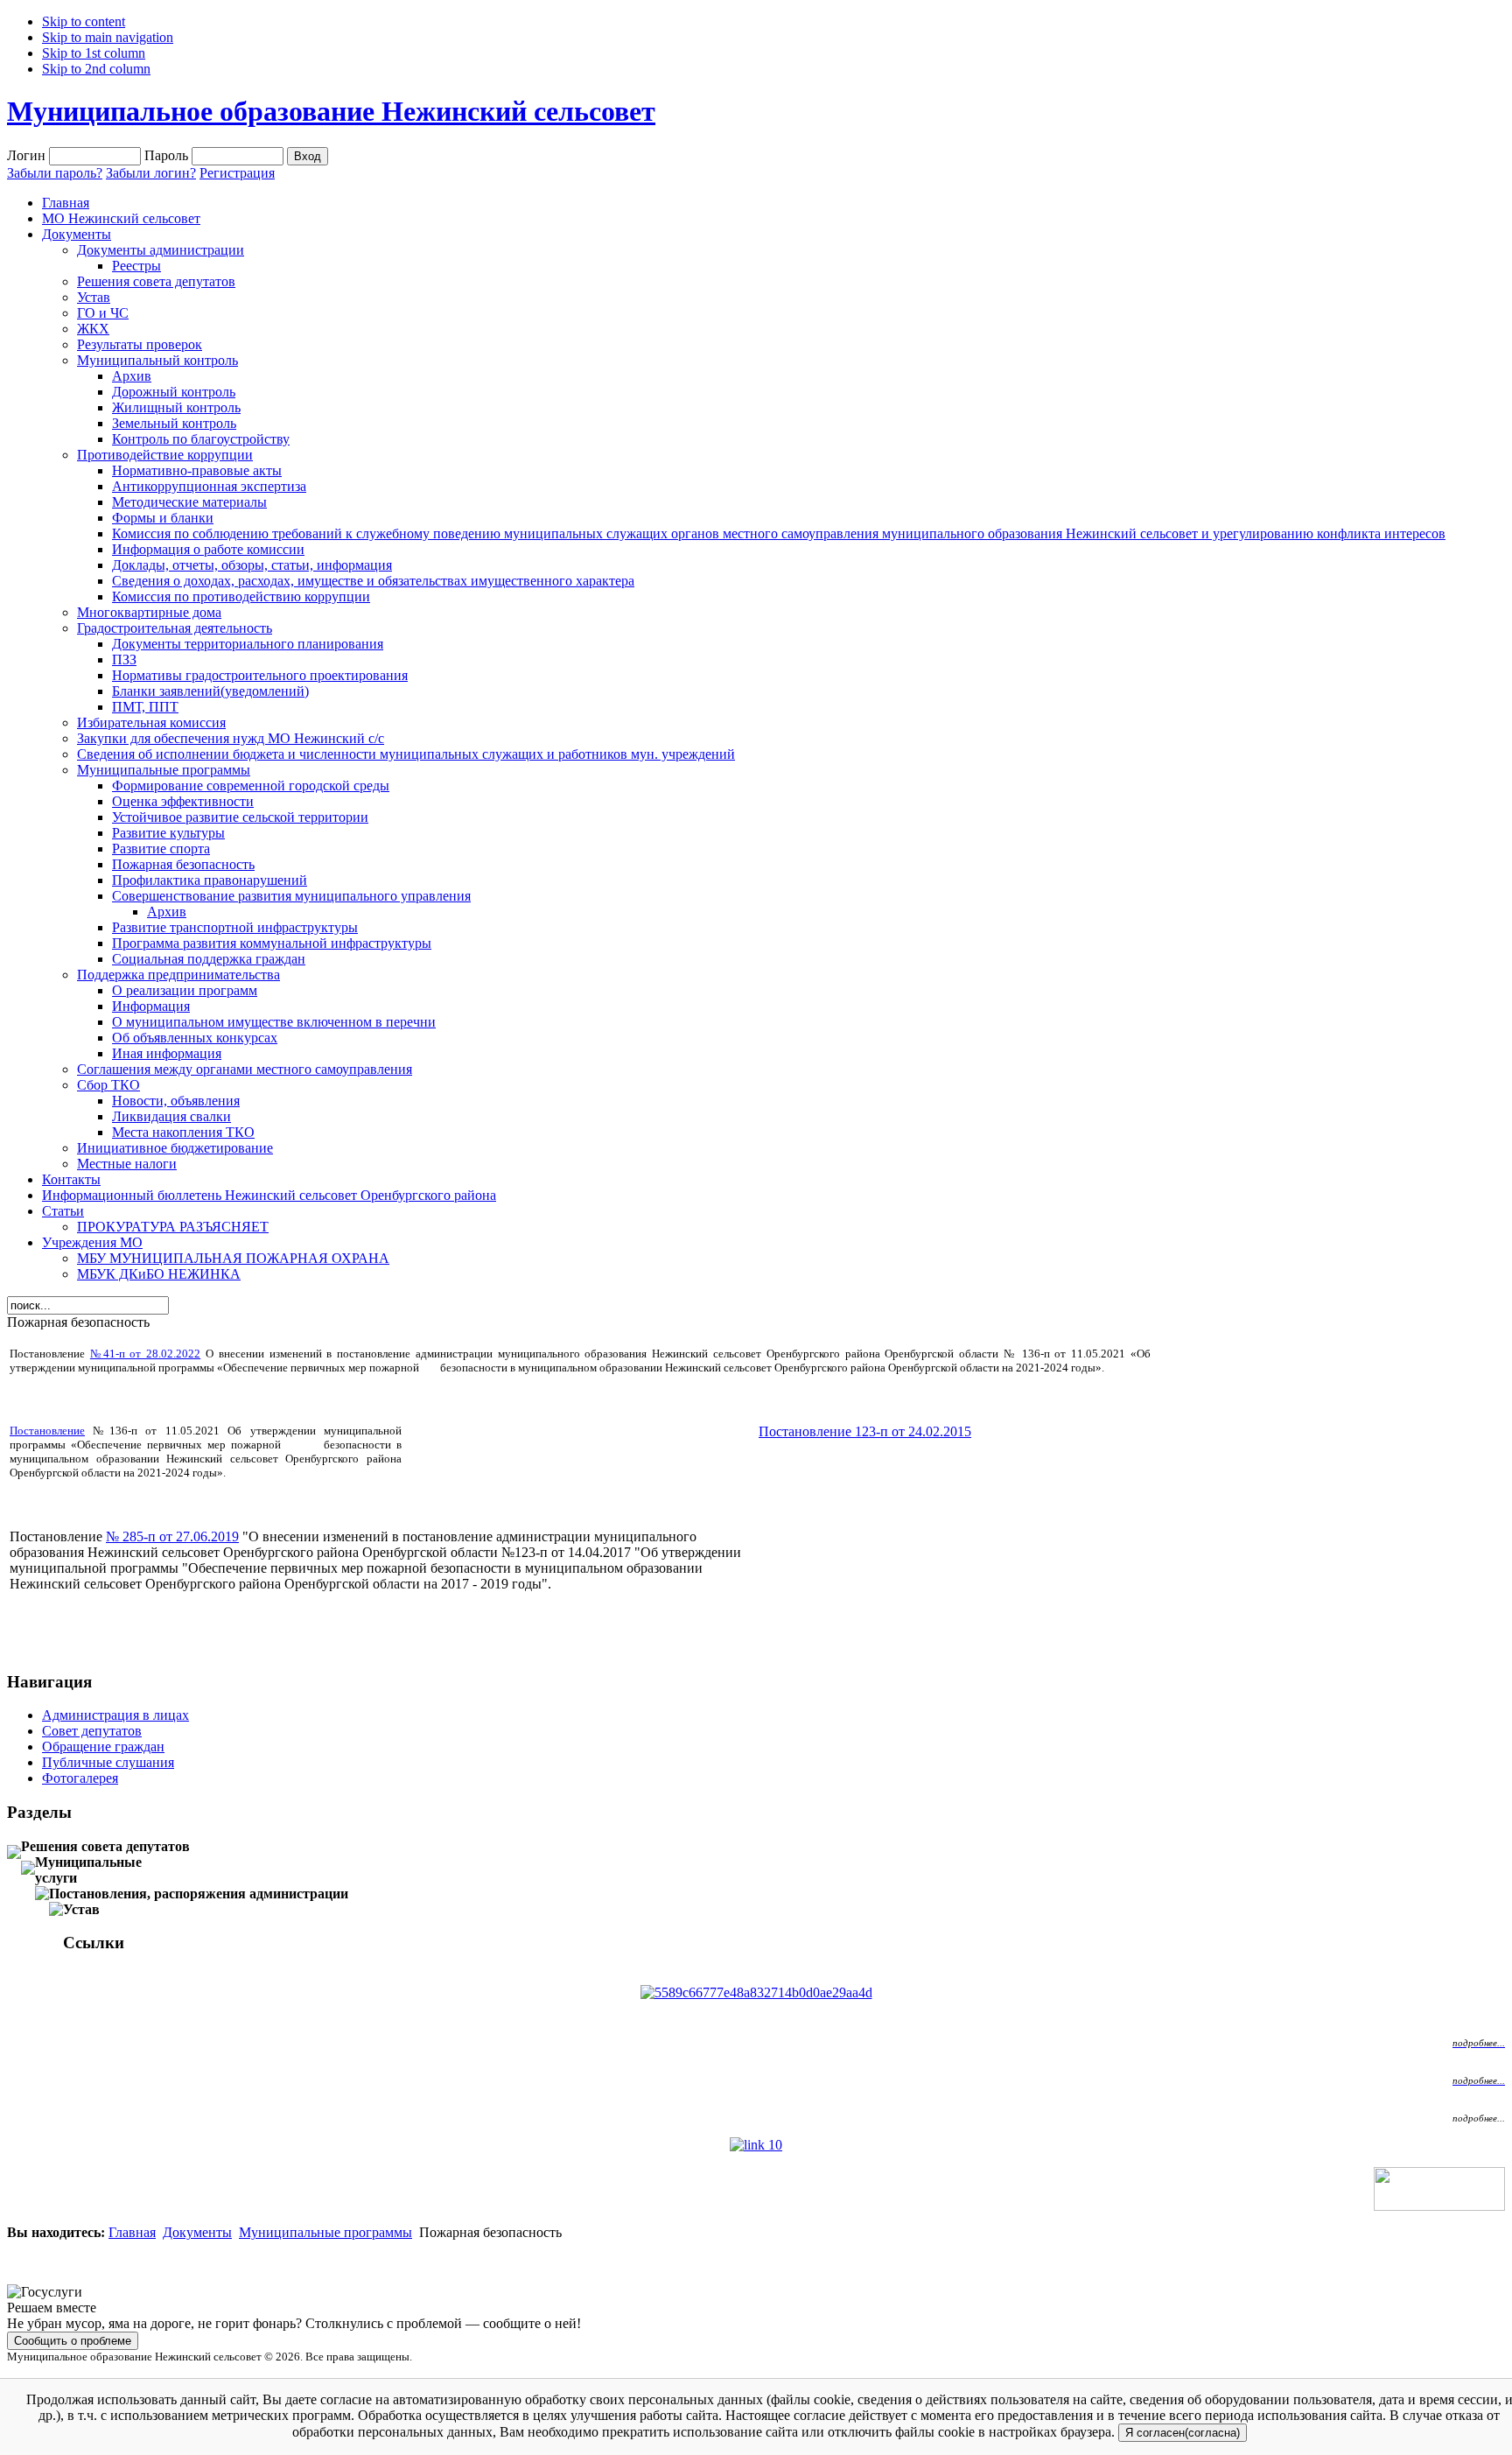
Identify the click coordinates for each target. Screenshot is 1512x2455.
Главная (132, 2232)
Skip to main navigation (108, 37)
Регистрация (237, 173)
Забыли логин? (151, 173)
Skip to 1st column (94, 53)
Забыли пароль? (55, 173)
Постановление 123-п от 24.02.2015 (865, 1431)
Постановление (47, 1431)
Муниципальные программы (325, 2232)
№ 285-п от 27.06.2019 (172, 1536)
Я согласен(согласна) (1183, 2433)
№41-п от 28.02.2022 (145, 1354)
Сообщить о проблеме (73, 2341)
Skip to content (84, 21)
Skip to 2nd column (96, 69)
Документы (197, 2232)
